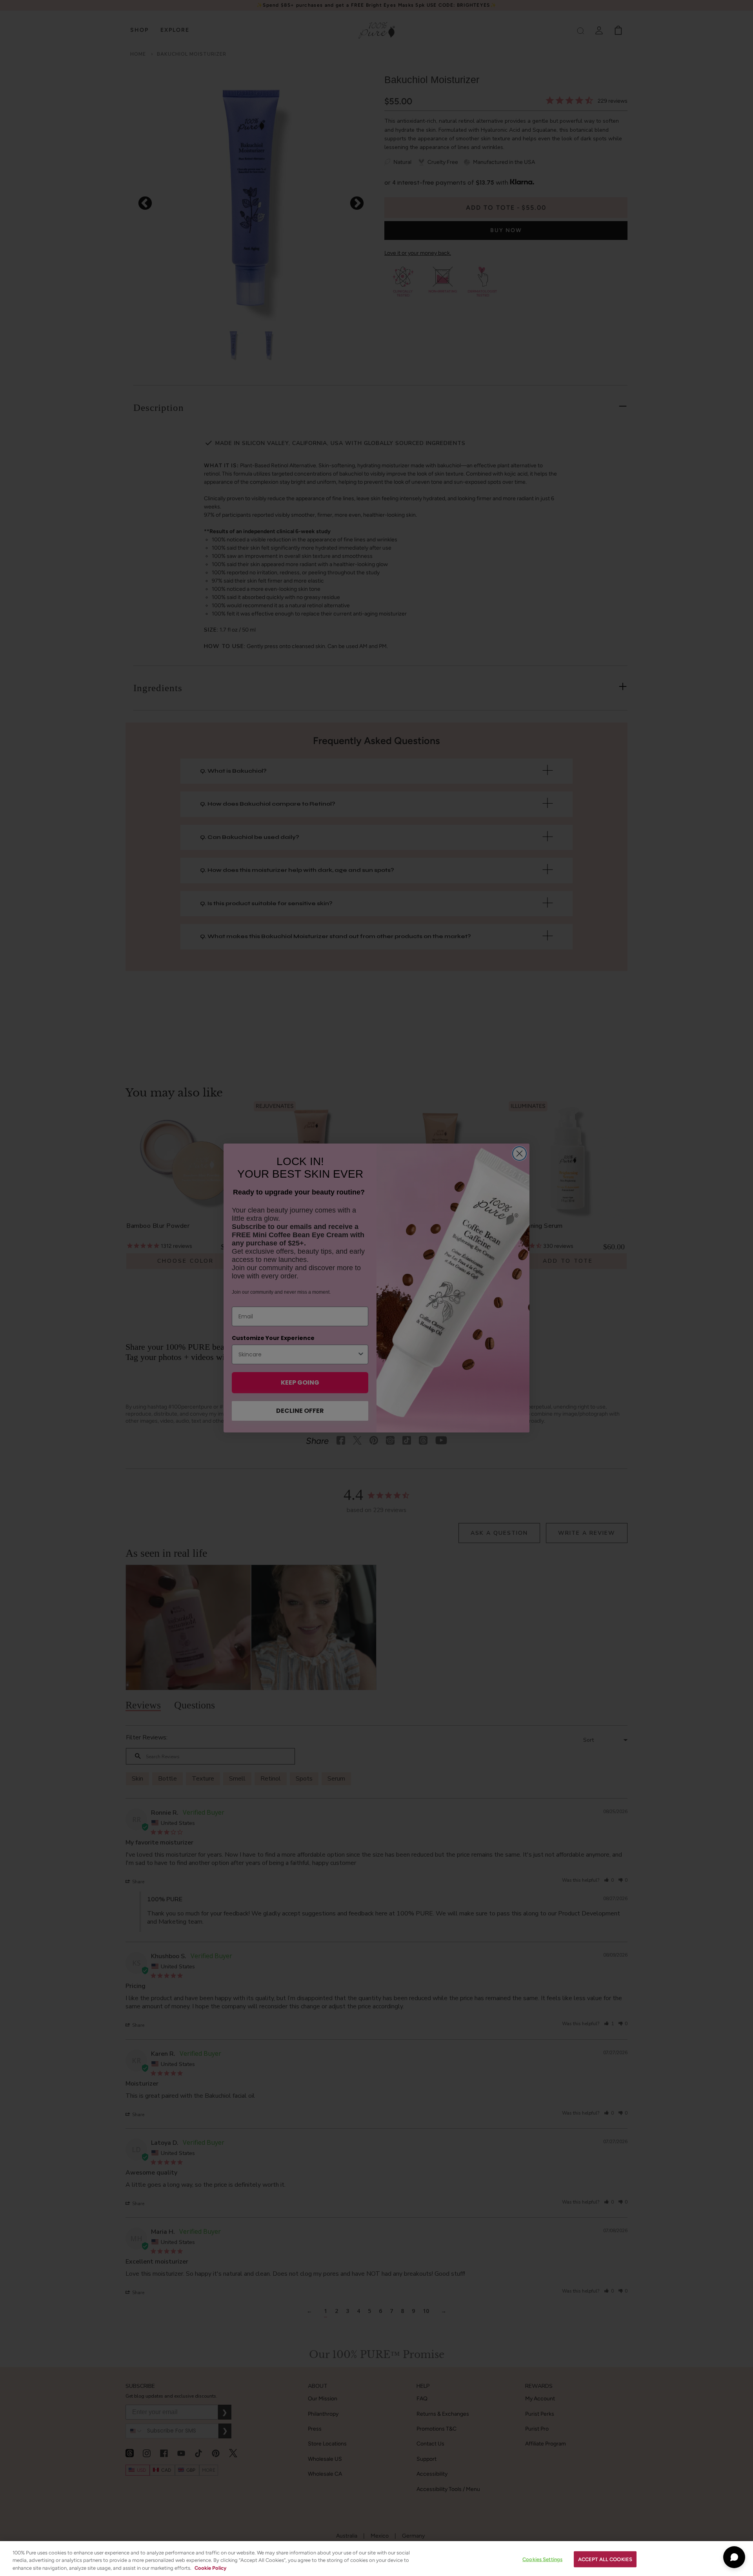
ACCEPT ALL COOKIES (605, 2559)
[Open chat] (734, 2557)
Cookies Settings (542, 2559)
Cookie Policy (210, 2568)
